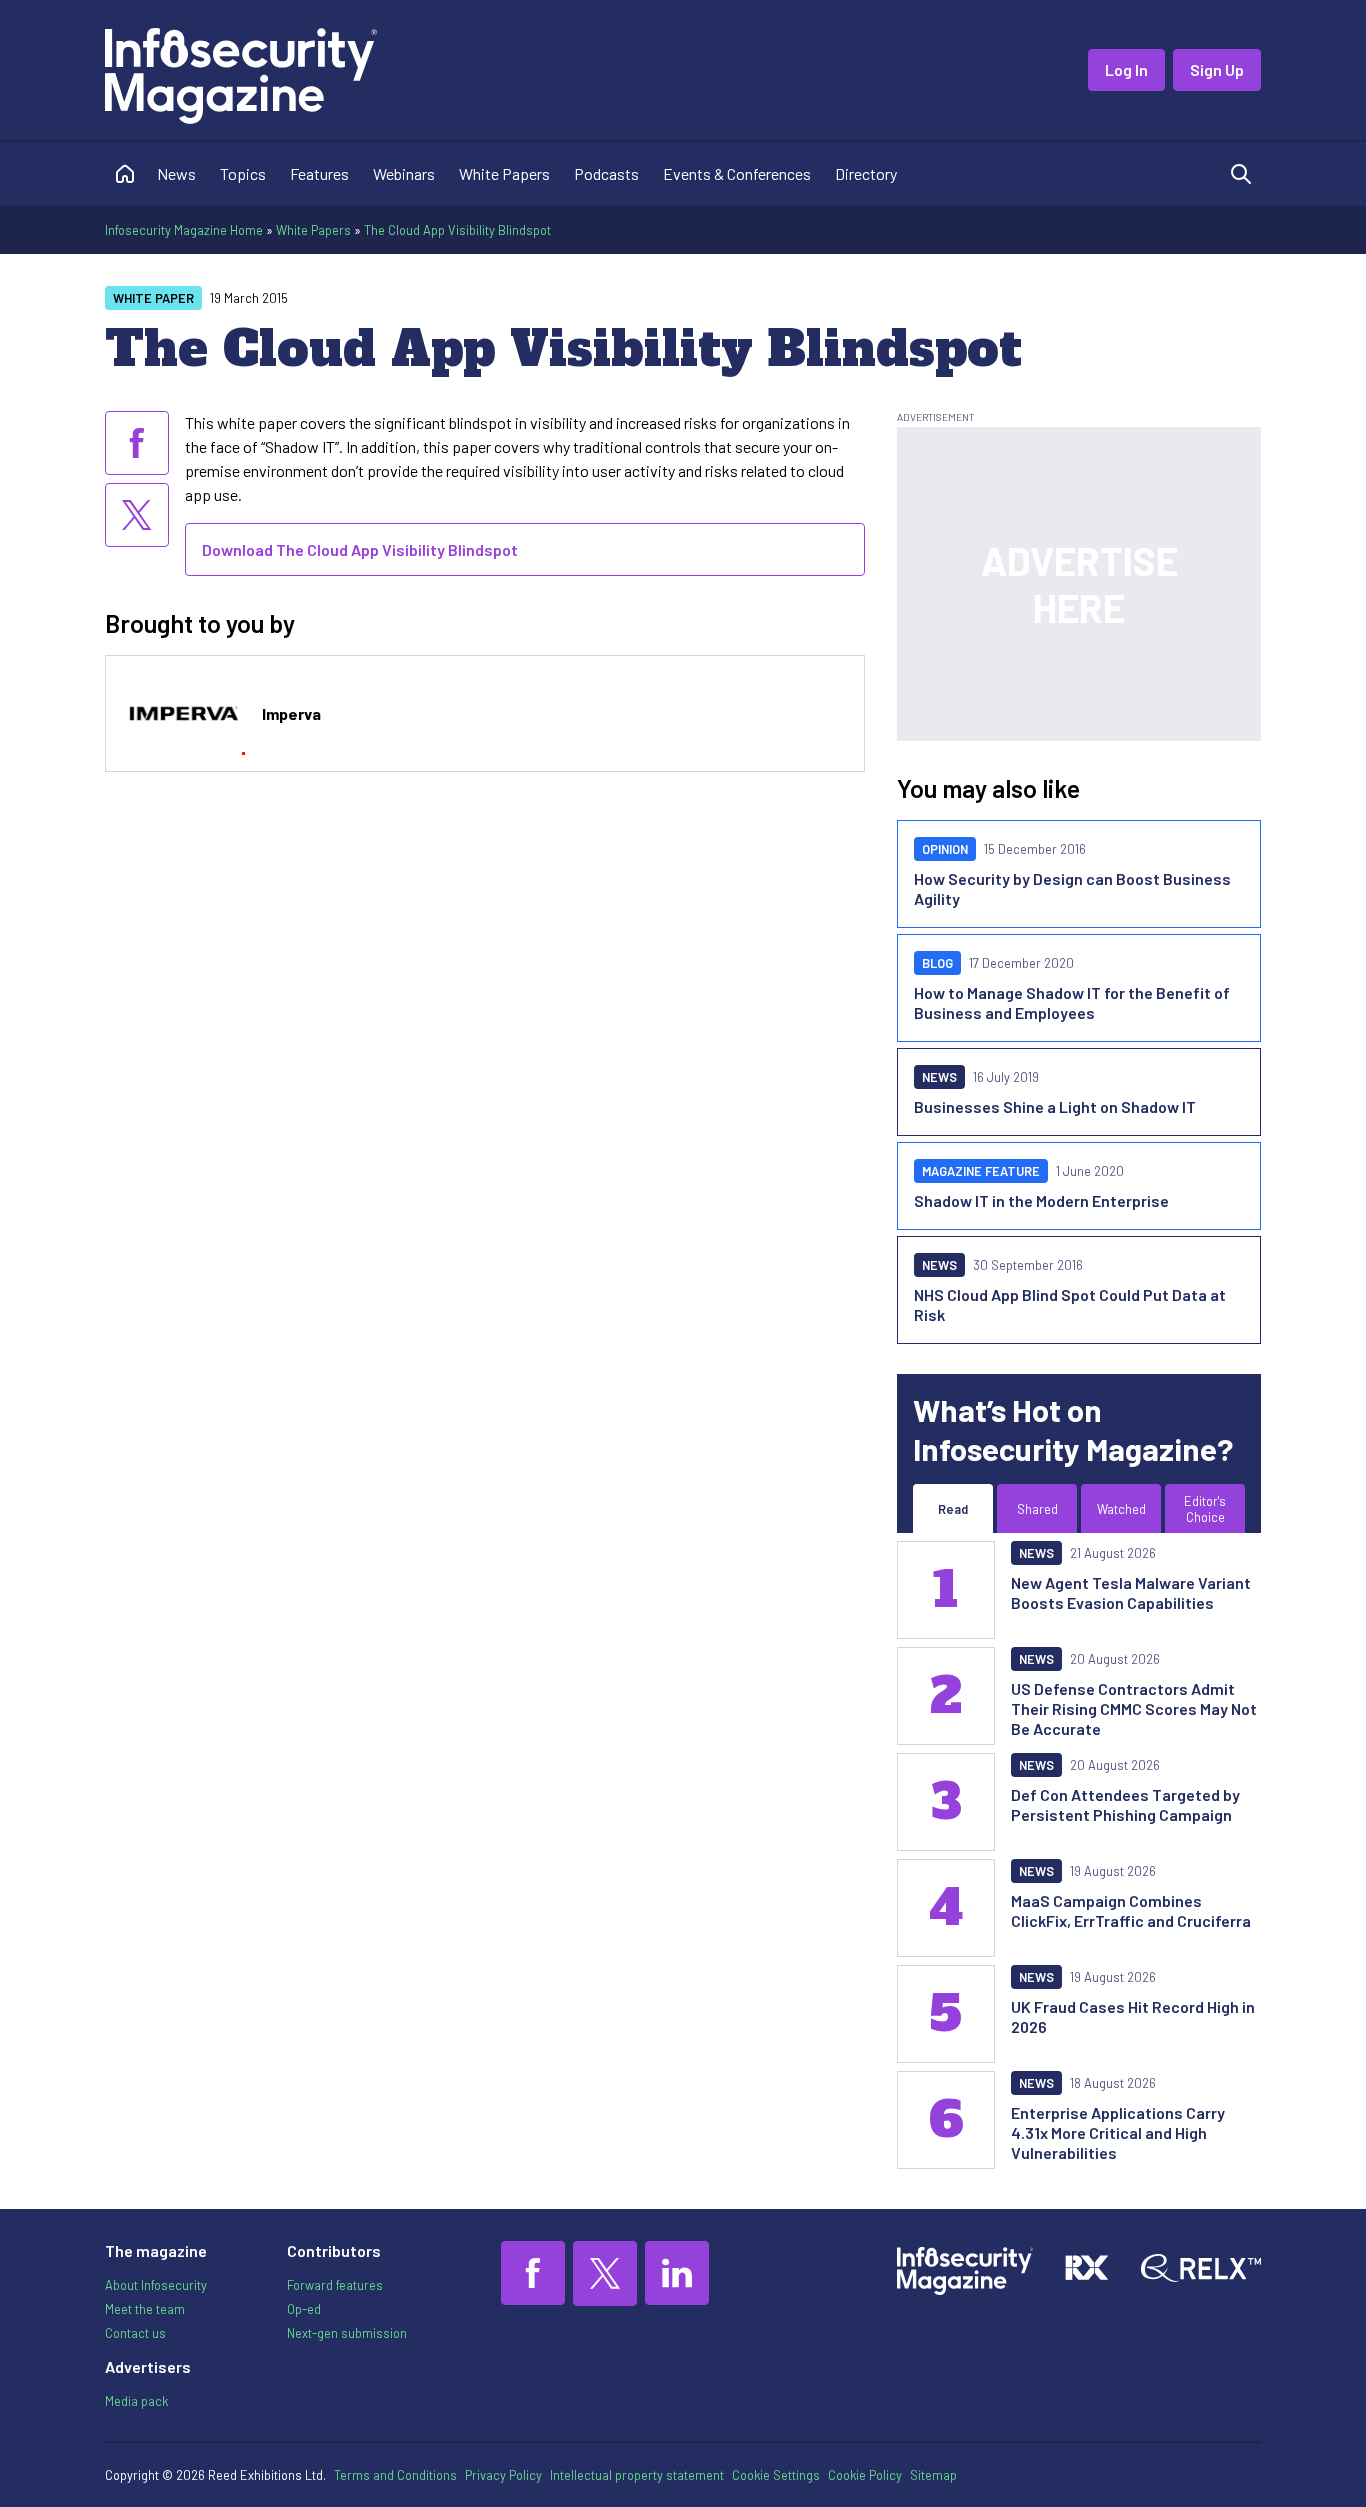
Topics (243, 173)
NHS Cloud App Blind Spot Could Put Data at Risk (1070, 1304)
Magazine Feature (981, 1171)
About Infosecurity (156, 2285)
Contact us (135, 2333)
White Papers (504, 173)
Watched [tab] (1121, 1509)
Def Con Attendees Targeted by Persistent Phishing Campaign (1125, 1804)
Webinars (404, 173)
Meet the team (145, 2309)
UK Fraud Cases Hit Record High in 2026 (1133, 2016)
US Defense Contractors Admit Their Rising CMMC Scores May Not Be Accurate (1134, 1708)
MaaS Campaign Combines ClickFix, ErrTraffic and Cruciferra (1131, 1910)
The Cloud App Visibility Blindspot (457, 230)
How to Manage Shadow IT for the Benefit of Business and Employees (1072, 1002)
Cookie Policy (865, 2475)
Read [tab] (953, 1509)
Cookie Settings (776, 2475)
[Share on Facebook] (137, 443)
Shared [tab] (1037, 1509)
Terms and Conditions (395, 2475)
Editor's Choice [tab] (1205, 1509)
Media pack (136, 2401)
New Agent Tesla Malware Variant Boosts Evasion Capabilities (1131, 1592)
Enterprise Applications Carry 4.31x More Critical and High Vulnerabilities (1118, 2132)
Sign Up (1217, 69)
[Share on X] (137, 515)
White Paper (153, 298)
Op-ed (304, 2309)
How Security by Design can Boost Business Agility (1072, 888)
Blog (937, 963)
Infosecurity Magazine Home (184, 230)
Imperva (291, 713)
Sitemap (933, 2475)
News (176, 173)
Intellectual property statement (637, 2475)
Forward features (335, 2285)
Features (319, 173)
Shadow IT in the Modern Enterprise (1041, 1200)
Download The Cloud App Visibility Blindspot (360, 549)
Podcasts (606, 173)
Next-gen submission (347, 2333)
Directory (866, 173)
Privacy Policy (503, 2475)
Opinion (945, 849)
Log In (1126, 69)
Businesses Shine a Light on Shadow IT (1055, 1106)
